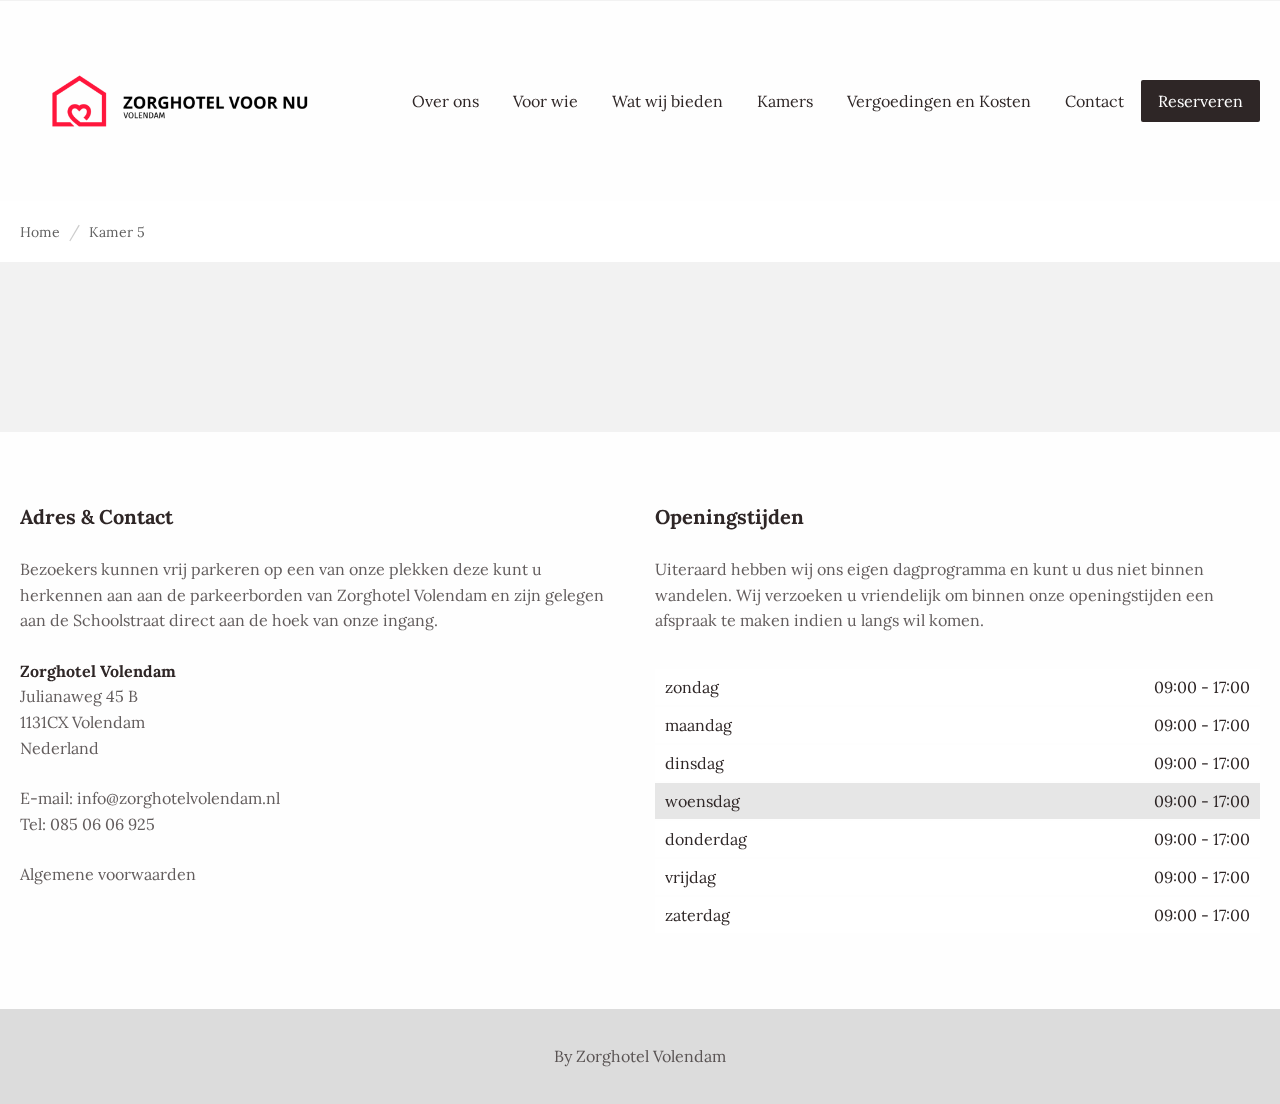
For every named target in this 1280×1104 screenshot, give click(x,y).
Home (40, 232)
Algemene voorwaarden (108, 874)
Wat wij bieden (667, 101)
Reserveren (1200, 101)
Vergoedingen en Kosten (939, 101)
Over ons (445, 101)
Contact (1094, 101)
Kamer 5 (117, 232)
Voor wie (545, 101)
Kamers (785, 101)
